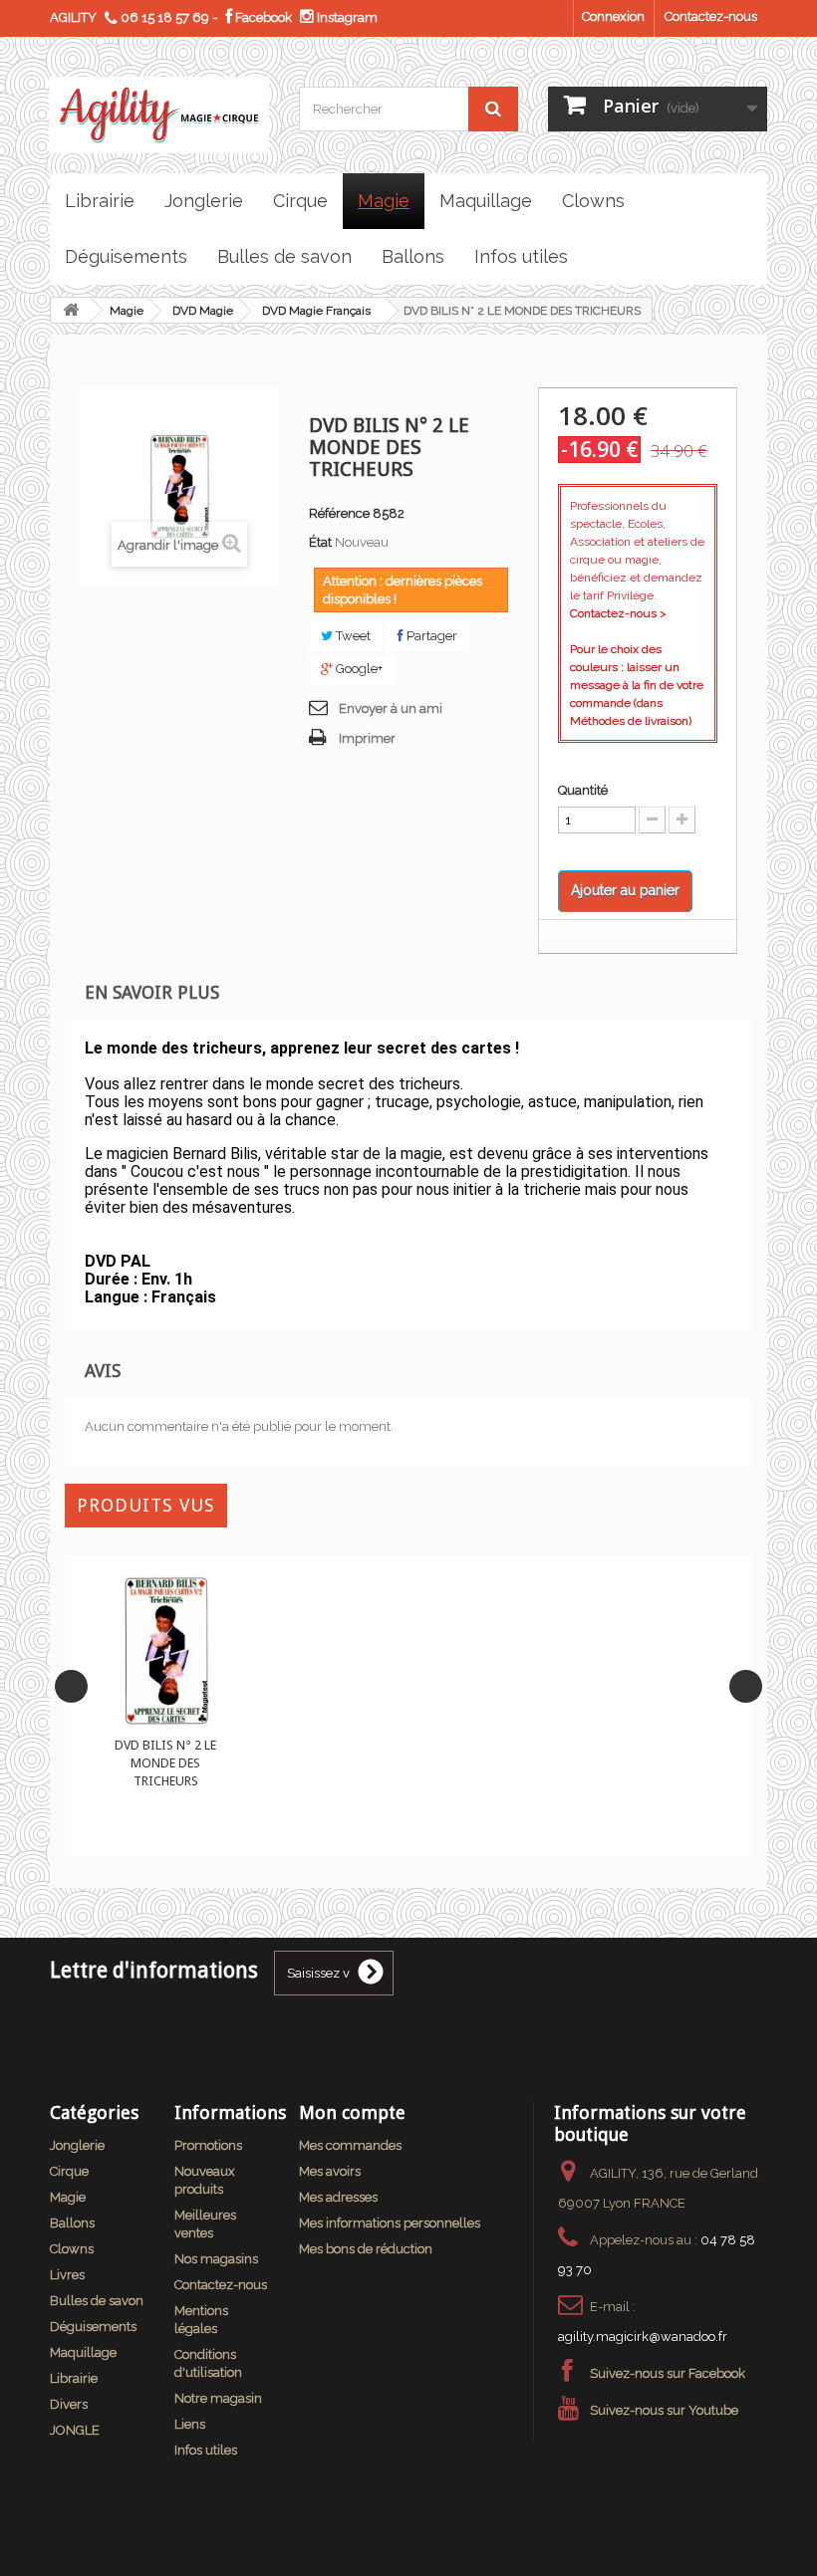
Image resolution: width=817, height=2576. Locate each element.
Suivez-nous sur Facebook (668, 2373)
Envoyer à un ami (391, 708)
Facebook (262, 17)
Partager (430, 636)
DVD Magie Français (316, 311)
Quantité (583, 790)
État (320, 542)
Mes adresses (338, 2197)
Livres (67, 2275)
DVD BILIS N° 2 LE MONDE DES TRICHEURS (165, 1763)
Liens (190, 2424)
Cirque (69, 2171)
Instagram (346, 17)
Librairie (74, 2378)
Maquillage (83, 2352)
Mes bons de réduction (366, 2249)
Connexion (613, 16)
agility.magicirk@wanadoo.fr (643, 2337)
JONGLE (75, 2430)
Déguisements (93, 2327)
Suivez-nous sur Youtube (664, 2410)
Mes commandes (350, 2145)
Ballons (72, 2223)
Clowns (72, 2249)
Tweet (352, 636)
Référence (339, 513)
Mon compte (352, 2112)
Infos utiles (206, 2450)
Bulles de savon (97, 2301)
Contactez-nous (711, 16)
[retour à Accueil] (71, 310)
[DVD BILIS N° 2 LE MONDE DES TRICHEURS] (166, 1651)
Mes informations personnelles (390, 2223)
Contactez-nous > (618, 613)
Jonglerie (77, 2145)
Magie (127, 311)
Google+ (358, 669)
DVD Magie (203, 311)
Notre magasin (218, 2398)
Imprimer (367, 738)
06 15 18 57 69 (165, 17)
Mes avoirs (330, 2171)
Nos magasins (216, 2259)
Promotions (208, 2145)
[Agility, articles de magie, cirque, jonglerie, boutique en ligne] (159, 115)
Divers (69, 2404)
